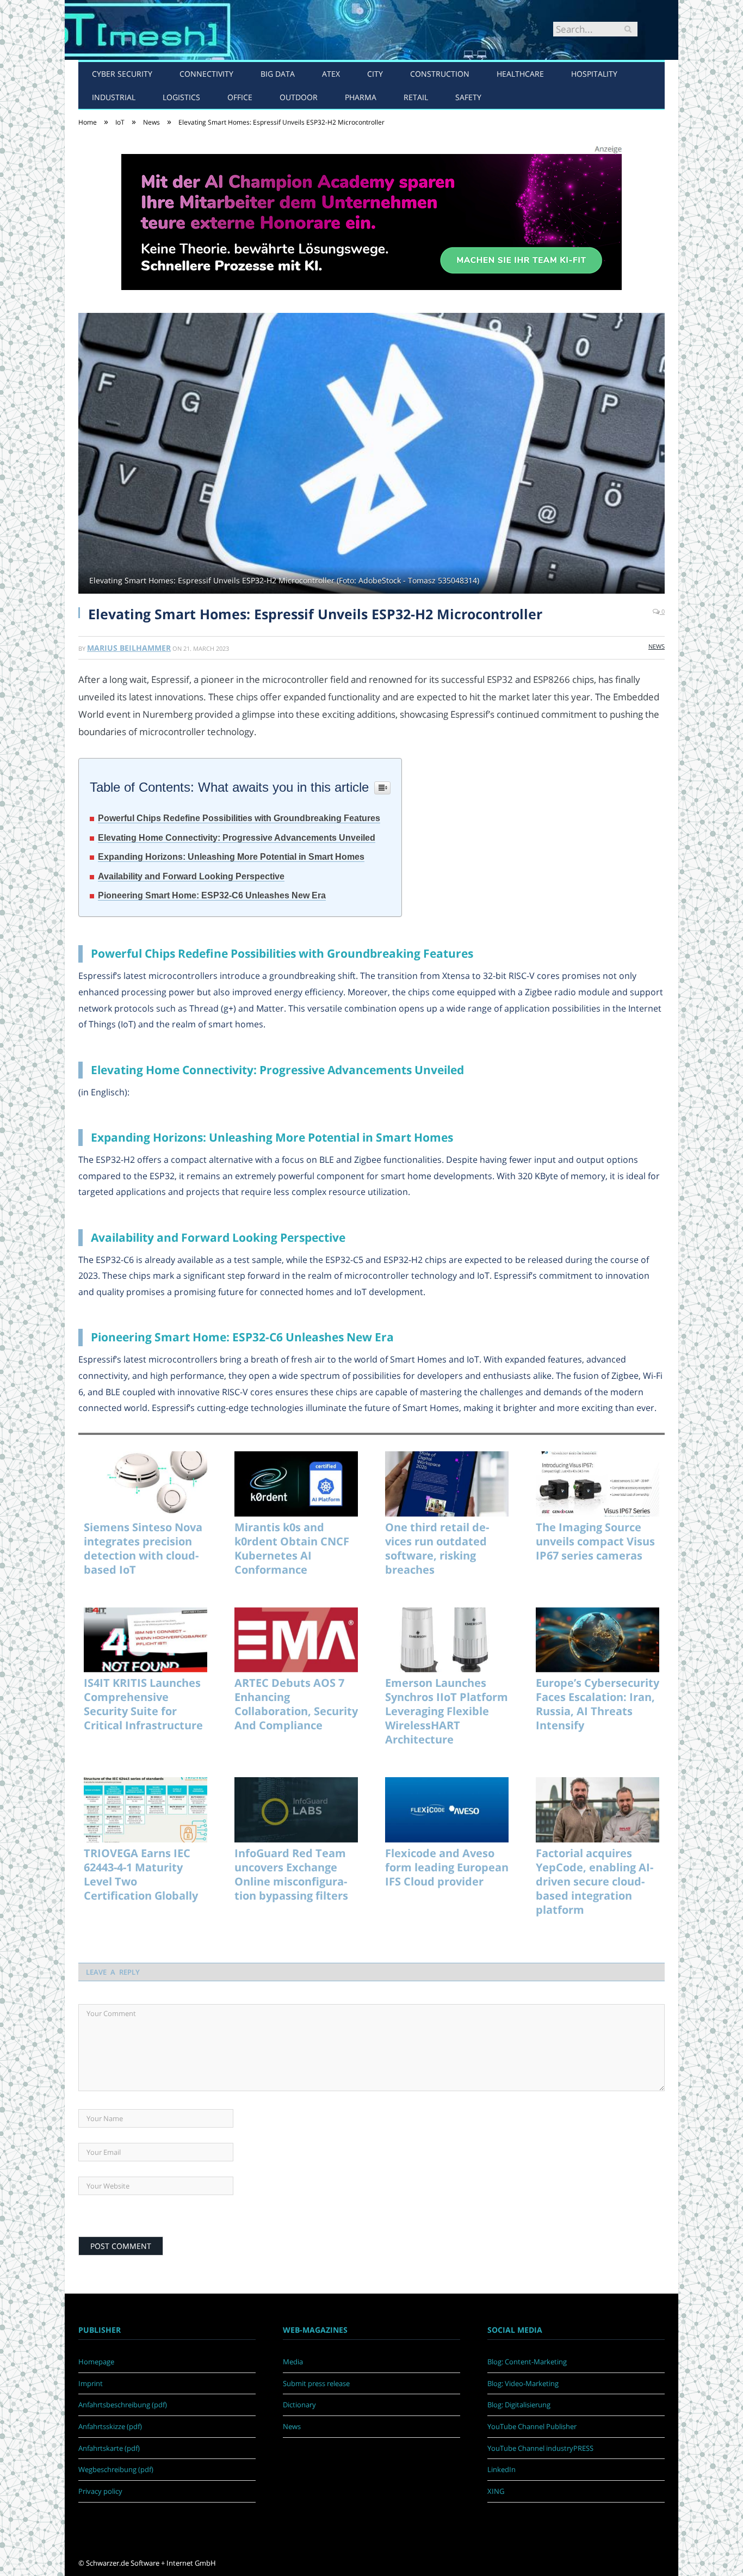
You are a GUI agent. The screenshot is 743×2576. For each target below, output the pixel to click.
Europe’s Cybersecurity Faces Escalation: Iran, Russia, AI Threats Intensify (598, 1704)
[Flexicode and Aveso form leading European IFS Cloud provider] (447, 1810)
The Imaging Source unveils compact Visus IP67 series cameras (595, 1542)
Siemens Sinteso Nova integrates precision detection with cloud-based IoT (143, 1549)
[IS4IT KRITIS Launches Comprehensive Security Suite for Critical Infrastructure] (145, 1640)
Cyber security (122, 74)
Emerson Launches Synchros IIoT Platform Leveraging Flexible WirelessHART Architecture (447, 1711)
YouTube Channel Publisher (532, 2426)
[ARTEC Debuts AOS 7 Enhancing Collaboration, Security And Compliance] (296, 1640)
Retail (416, 97)
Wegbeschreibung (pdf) (116, 2469)
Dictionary (299, 2405)
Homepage (96, 2362)
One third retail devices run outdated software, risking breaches (437, 1549)
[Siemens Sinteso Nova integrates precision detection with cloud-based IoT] (145, 1484)
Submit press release (316, 2383)
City (375, 74)
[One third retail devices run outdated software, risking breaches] (447, 1484)
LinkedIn (501, 2469)
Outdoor (299, 97)
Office (240, 97)
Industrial (114, 97)
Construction (440, 74)
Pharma (361, 97)
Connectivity (206, 74)
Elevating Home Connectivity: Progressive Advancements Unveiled (237, 838)
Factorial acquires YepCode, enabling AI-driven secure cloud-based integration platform (595, 1882)
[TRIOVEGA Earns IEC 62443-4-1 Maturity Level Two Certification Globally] (145, 1810)
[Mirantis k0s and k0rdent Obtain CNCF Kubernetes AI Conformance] (296, 1484)
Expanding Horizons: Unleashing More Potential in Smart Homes (231, 857)
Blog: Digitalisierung (519, 2405)
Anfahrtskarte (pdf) (109, 2448)
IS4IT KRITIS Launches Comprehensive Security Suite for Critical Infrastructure (143, 1704)
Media (293, 2362)
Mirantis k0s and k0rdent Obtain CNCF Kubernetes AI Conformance (292, 1549)
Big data (278, 74)
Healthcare (520, 74)
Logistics (181, 97)
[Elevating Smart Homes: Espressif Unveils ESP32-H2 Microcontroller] (371, 455)
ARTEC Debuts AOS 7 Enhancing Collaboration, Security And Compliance (296, 1704)
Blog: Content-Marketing (527, 2362)
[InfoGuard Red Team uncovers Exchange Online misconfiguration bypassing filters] (296, 1810)
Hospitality (594, 74)
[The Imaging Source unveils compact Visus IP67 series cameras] (598, 1484)
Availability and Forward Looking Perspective (191, 876)
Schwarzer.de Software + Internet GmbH (151, 2563)
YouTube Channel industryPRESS (540, 2448)
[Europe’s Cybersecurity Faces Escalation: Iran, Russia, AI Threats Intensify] (598, 1640)
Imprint (91, 2383)
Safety (468, 97)
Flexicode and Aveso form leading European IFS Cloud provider (447, 1868)
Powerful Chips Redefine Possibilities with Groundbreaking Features (239, 818)
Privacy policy (100, 2491)
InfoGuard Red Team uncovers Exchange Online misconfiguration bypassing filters (291, 1875)
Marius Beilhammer (129, 648)
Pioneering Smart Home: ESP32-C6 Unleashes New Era (212, 895)
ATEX (331, 74)
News (657, 646)
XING (496, 2491)
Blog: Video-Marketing (523, 2383)
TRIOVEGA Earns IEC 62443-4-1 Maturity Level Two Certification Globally (141, 1875)
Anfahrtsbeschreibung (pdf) (123, 2405)
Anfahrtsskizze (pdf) (110, 2426)
